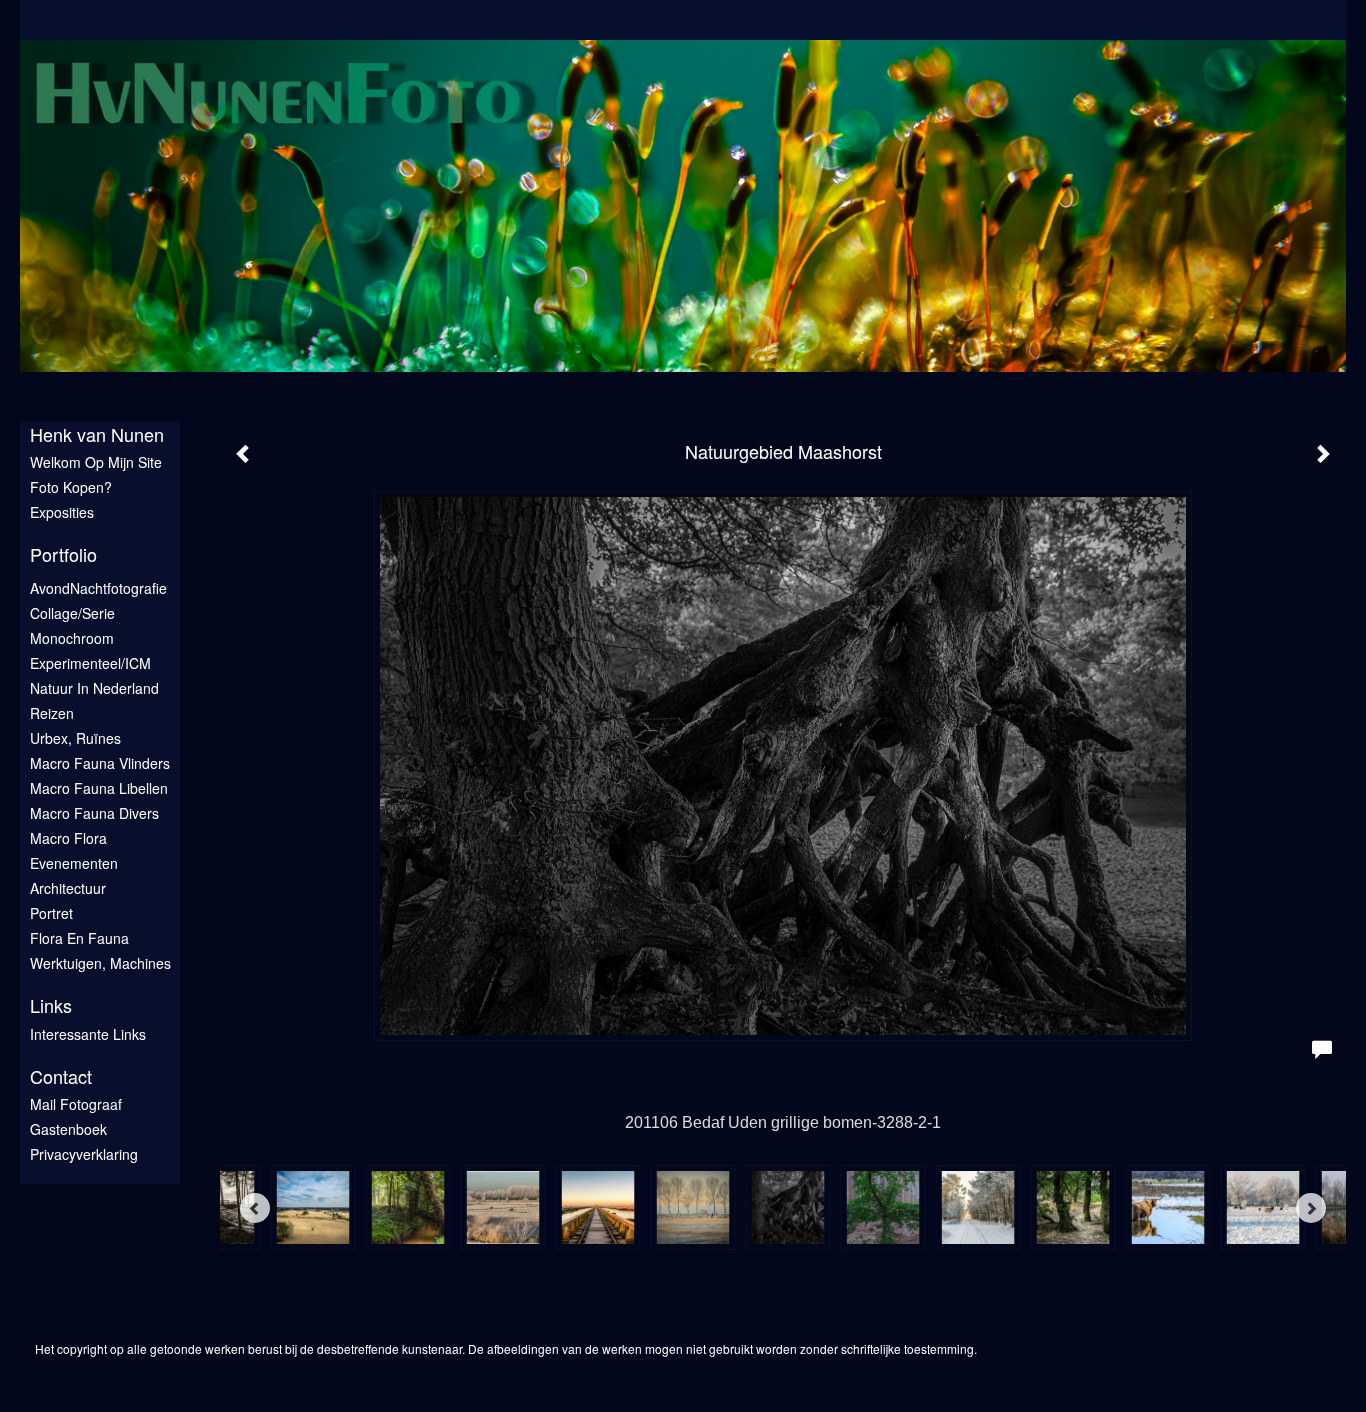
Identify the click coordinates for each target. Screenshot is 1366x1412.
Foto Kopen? (71, 487)
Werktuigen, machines (100, 963)
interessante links (88, 1034)
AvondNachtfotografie (98, 588)
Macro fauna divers (94, 813)
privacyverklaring (84, 1154)
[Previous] (255, 1208)
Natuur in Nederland (94, 688)
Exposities (62, 512)
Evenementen (74, 863)
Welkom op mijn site (96, 462)
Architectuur (68, 888)
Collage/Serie (72, 613)
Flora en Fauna (79, 938)
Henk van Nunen (97, 434)
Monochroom (72, 638)
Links (51, 1005)
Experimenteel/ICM (90, 663)
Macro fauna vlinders (100, 763)
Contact (61, 1076)
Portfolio (63, 554)
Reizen (52, 713)
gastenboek (68, 1129)
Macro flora (68, 838)
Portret (51, 913)
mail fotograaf (76, 1104)
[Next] (1311, 1208)
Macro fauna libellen (99, 788)
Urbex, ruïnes (75, 738)
